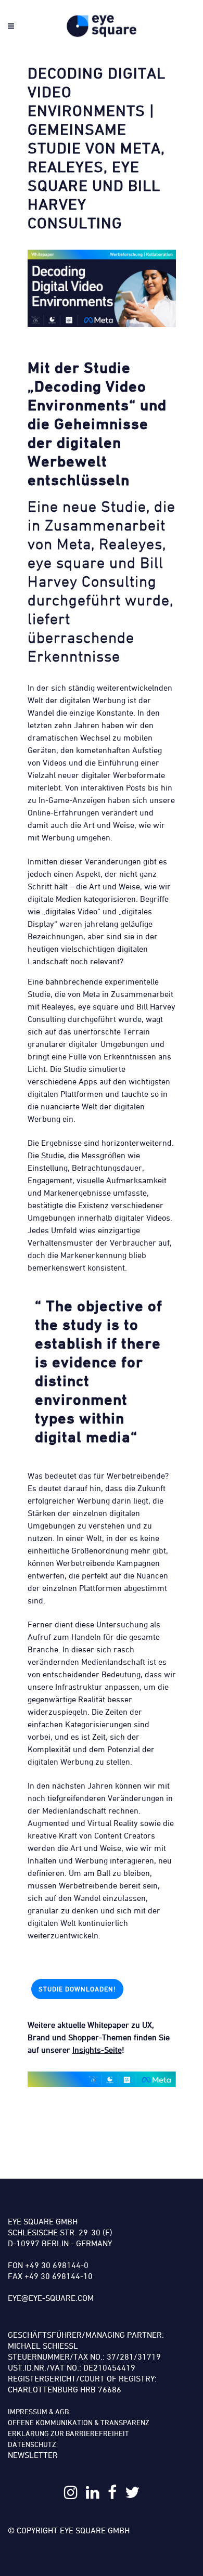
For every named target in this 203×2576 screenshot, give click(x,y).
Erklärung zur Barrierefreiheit (68, 2433)
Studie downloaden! (77, 1989)
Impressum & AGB (38, 2411)
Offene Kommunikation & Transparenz (79, 2422)
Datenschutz (32, 2444)
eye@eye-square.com (51, 2298)
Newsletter (33, 2455)
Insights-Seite (97, 2050)
